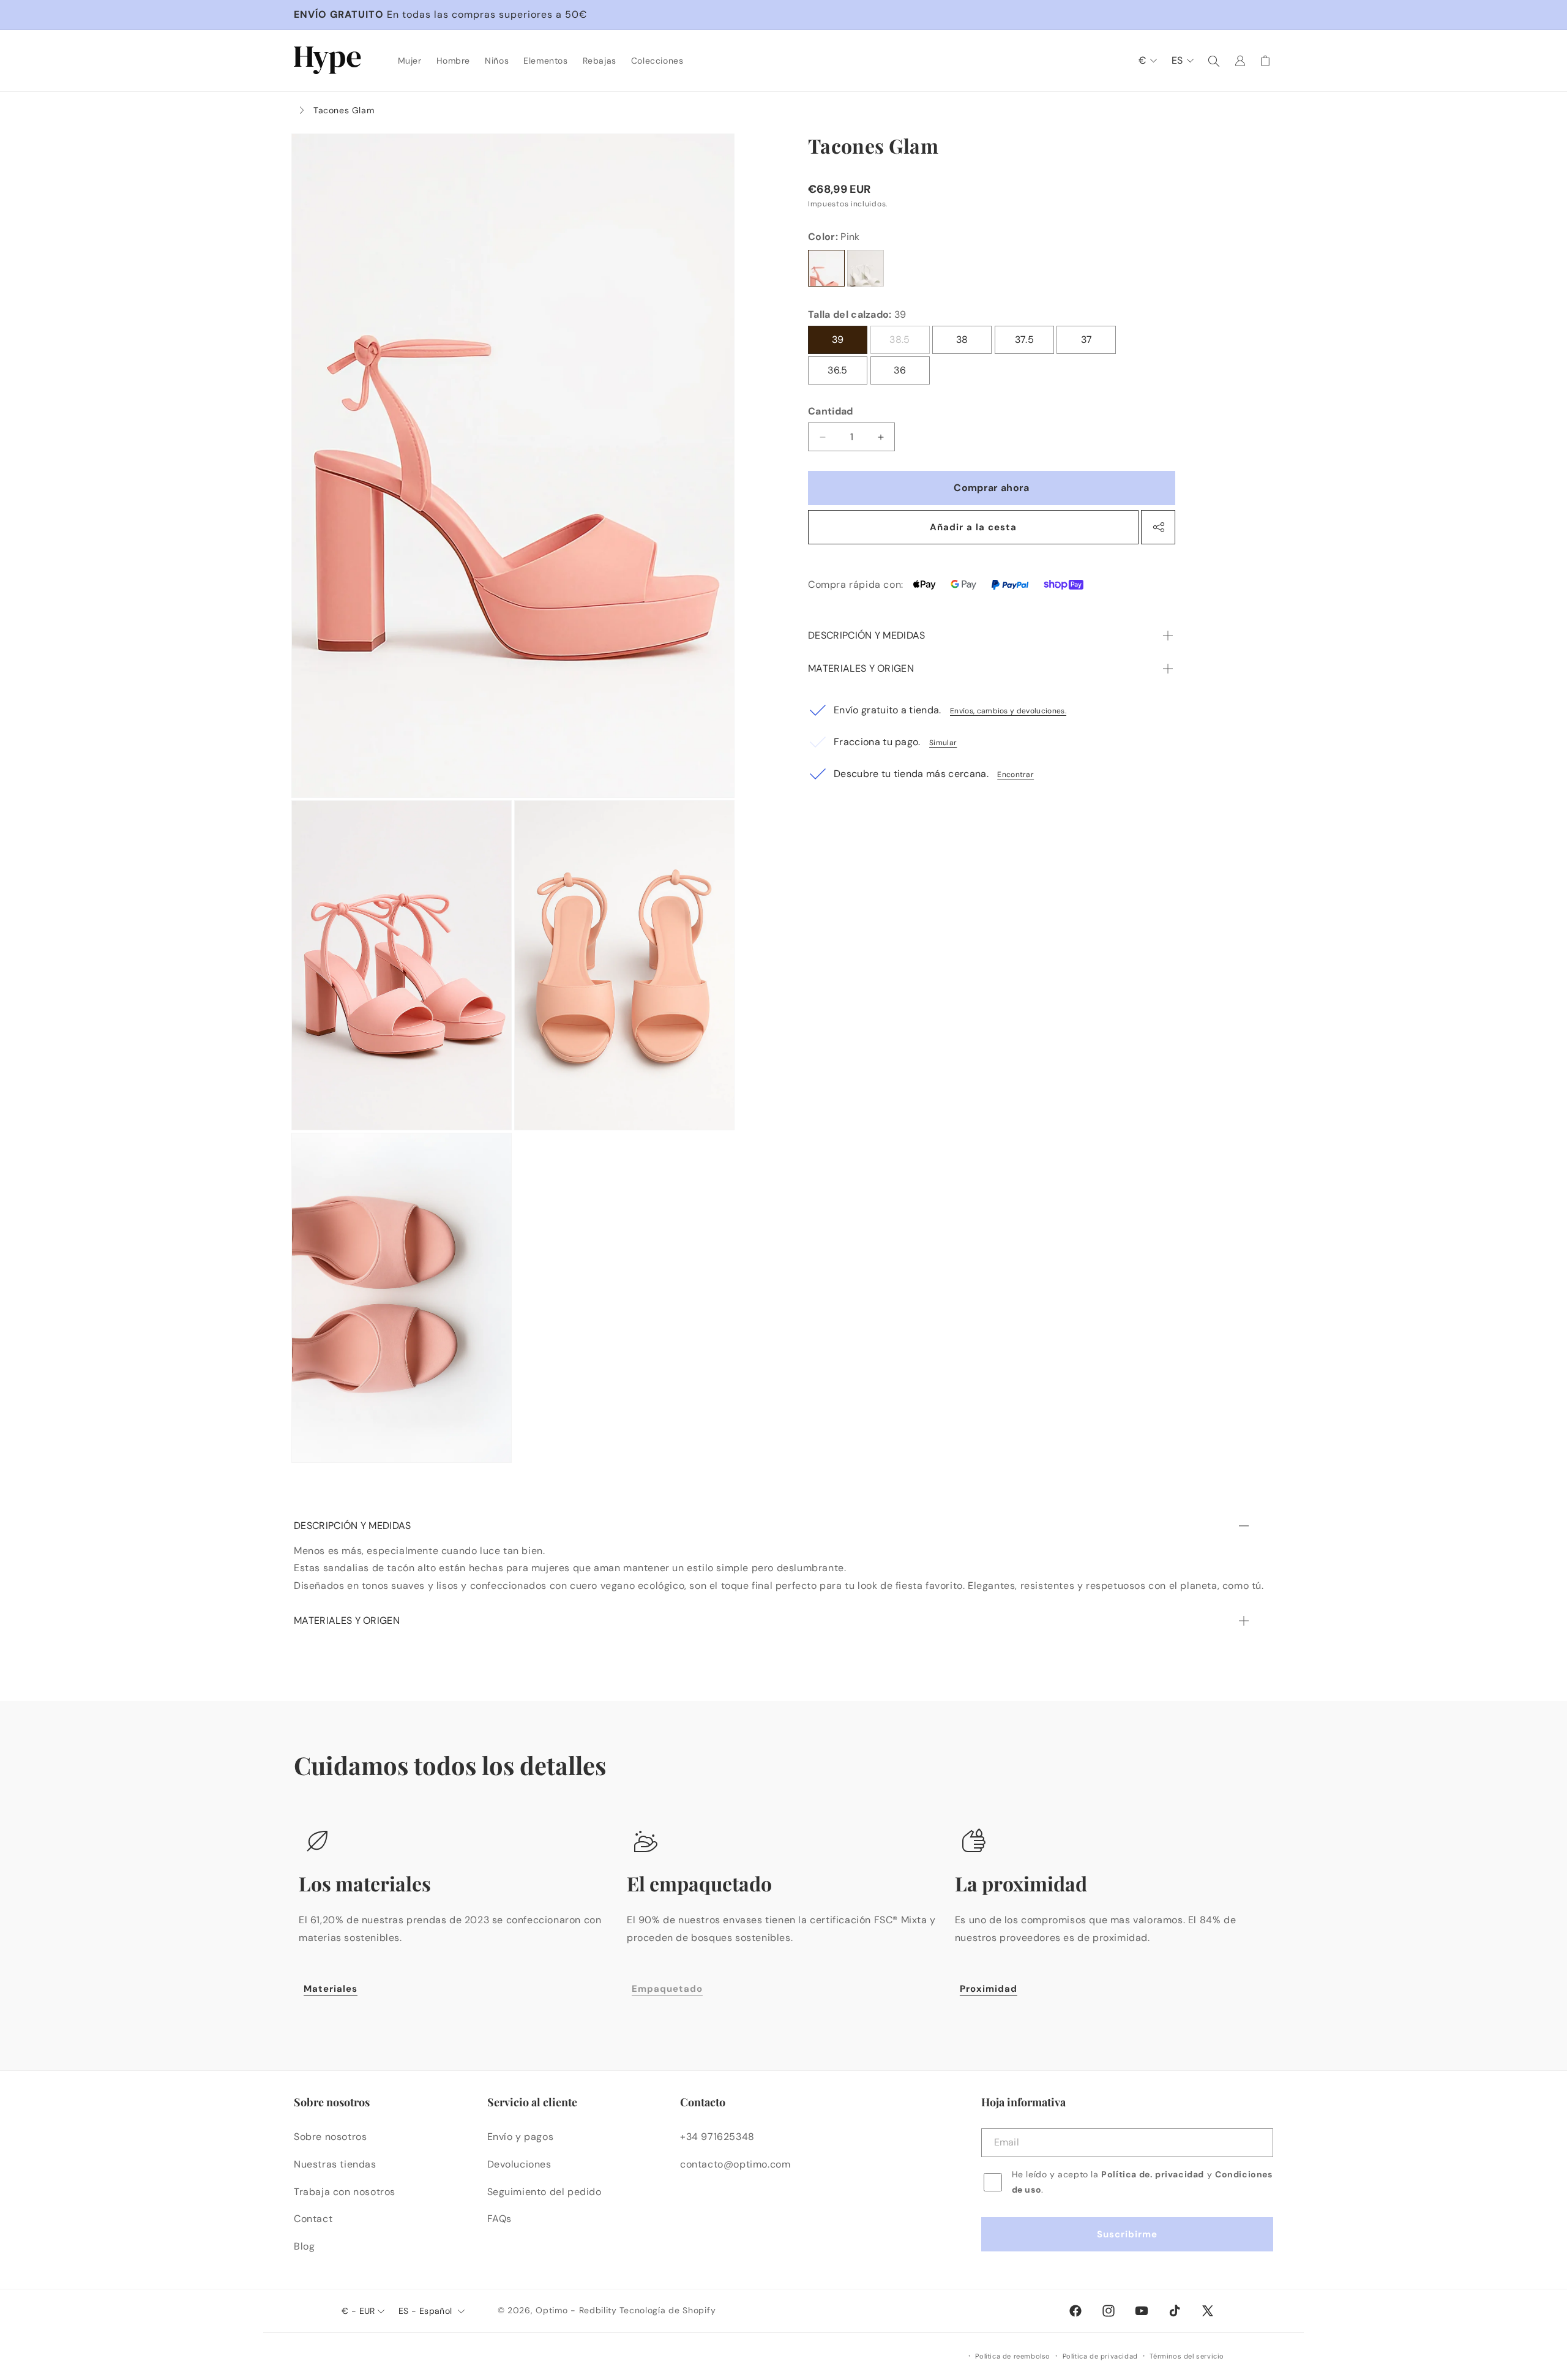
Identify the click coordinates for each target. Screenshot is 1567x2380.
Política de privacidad (1100, 2356)
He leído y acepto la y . (1142, 2182)
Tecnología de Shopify (668, 2310)
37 (1087, 340)
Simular (943, 743)
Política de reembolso (1013, 2356)
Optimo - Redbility (576, 2310)
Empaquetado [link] (667, 1989)
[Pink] (826, 268)
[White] (866, 268)
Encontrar (1015, 775)
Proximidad (989, 1989)
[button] (410, 61)
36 (900, 370)
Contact (313, 2219)
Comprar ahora (991, 488)
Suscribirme (1127, 2235)
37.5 (1024, 340)
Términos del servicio (1187, 2356)
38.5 (909, 343)
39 (838, 340)
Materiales (331, 1989)
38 (962, 340)
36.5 (837, 370)
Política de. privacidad (1153, 2174)
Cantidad (831, 411)
